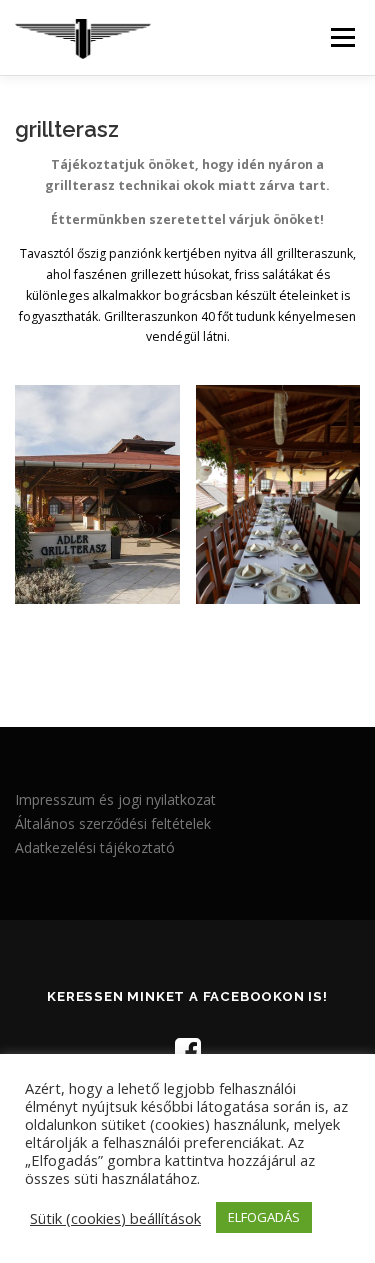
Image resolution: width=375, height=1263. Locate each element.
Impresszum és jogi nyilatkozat (115, 799)
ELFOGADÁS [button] (264, 1217)
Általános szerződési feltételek (113, 823)
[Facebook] (188, 1050)
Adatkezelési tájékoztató (95, 847)
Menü (341, 37)
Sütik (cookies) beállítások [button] (115, 1218)
